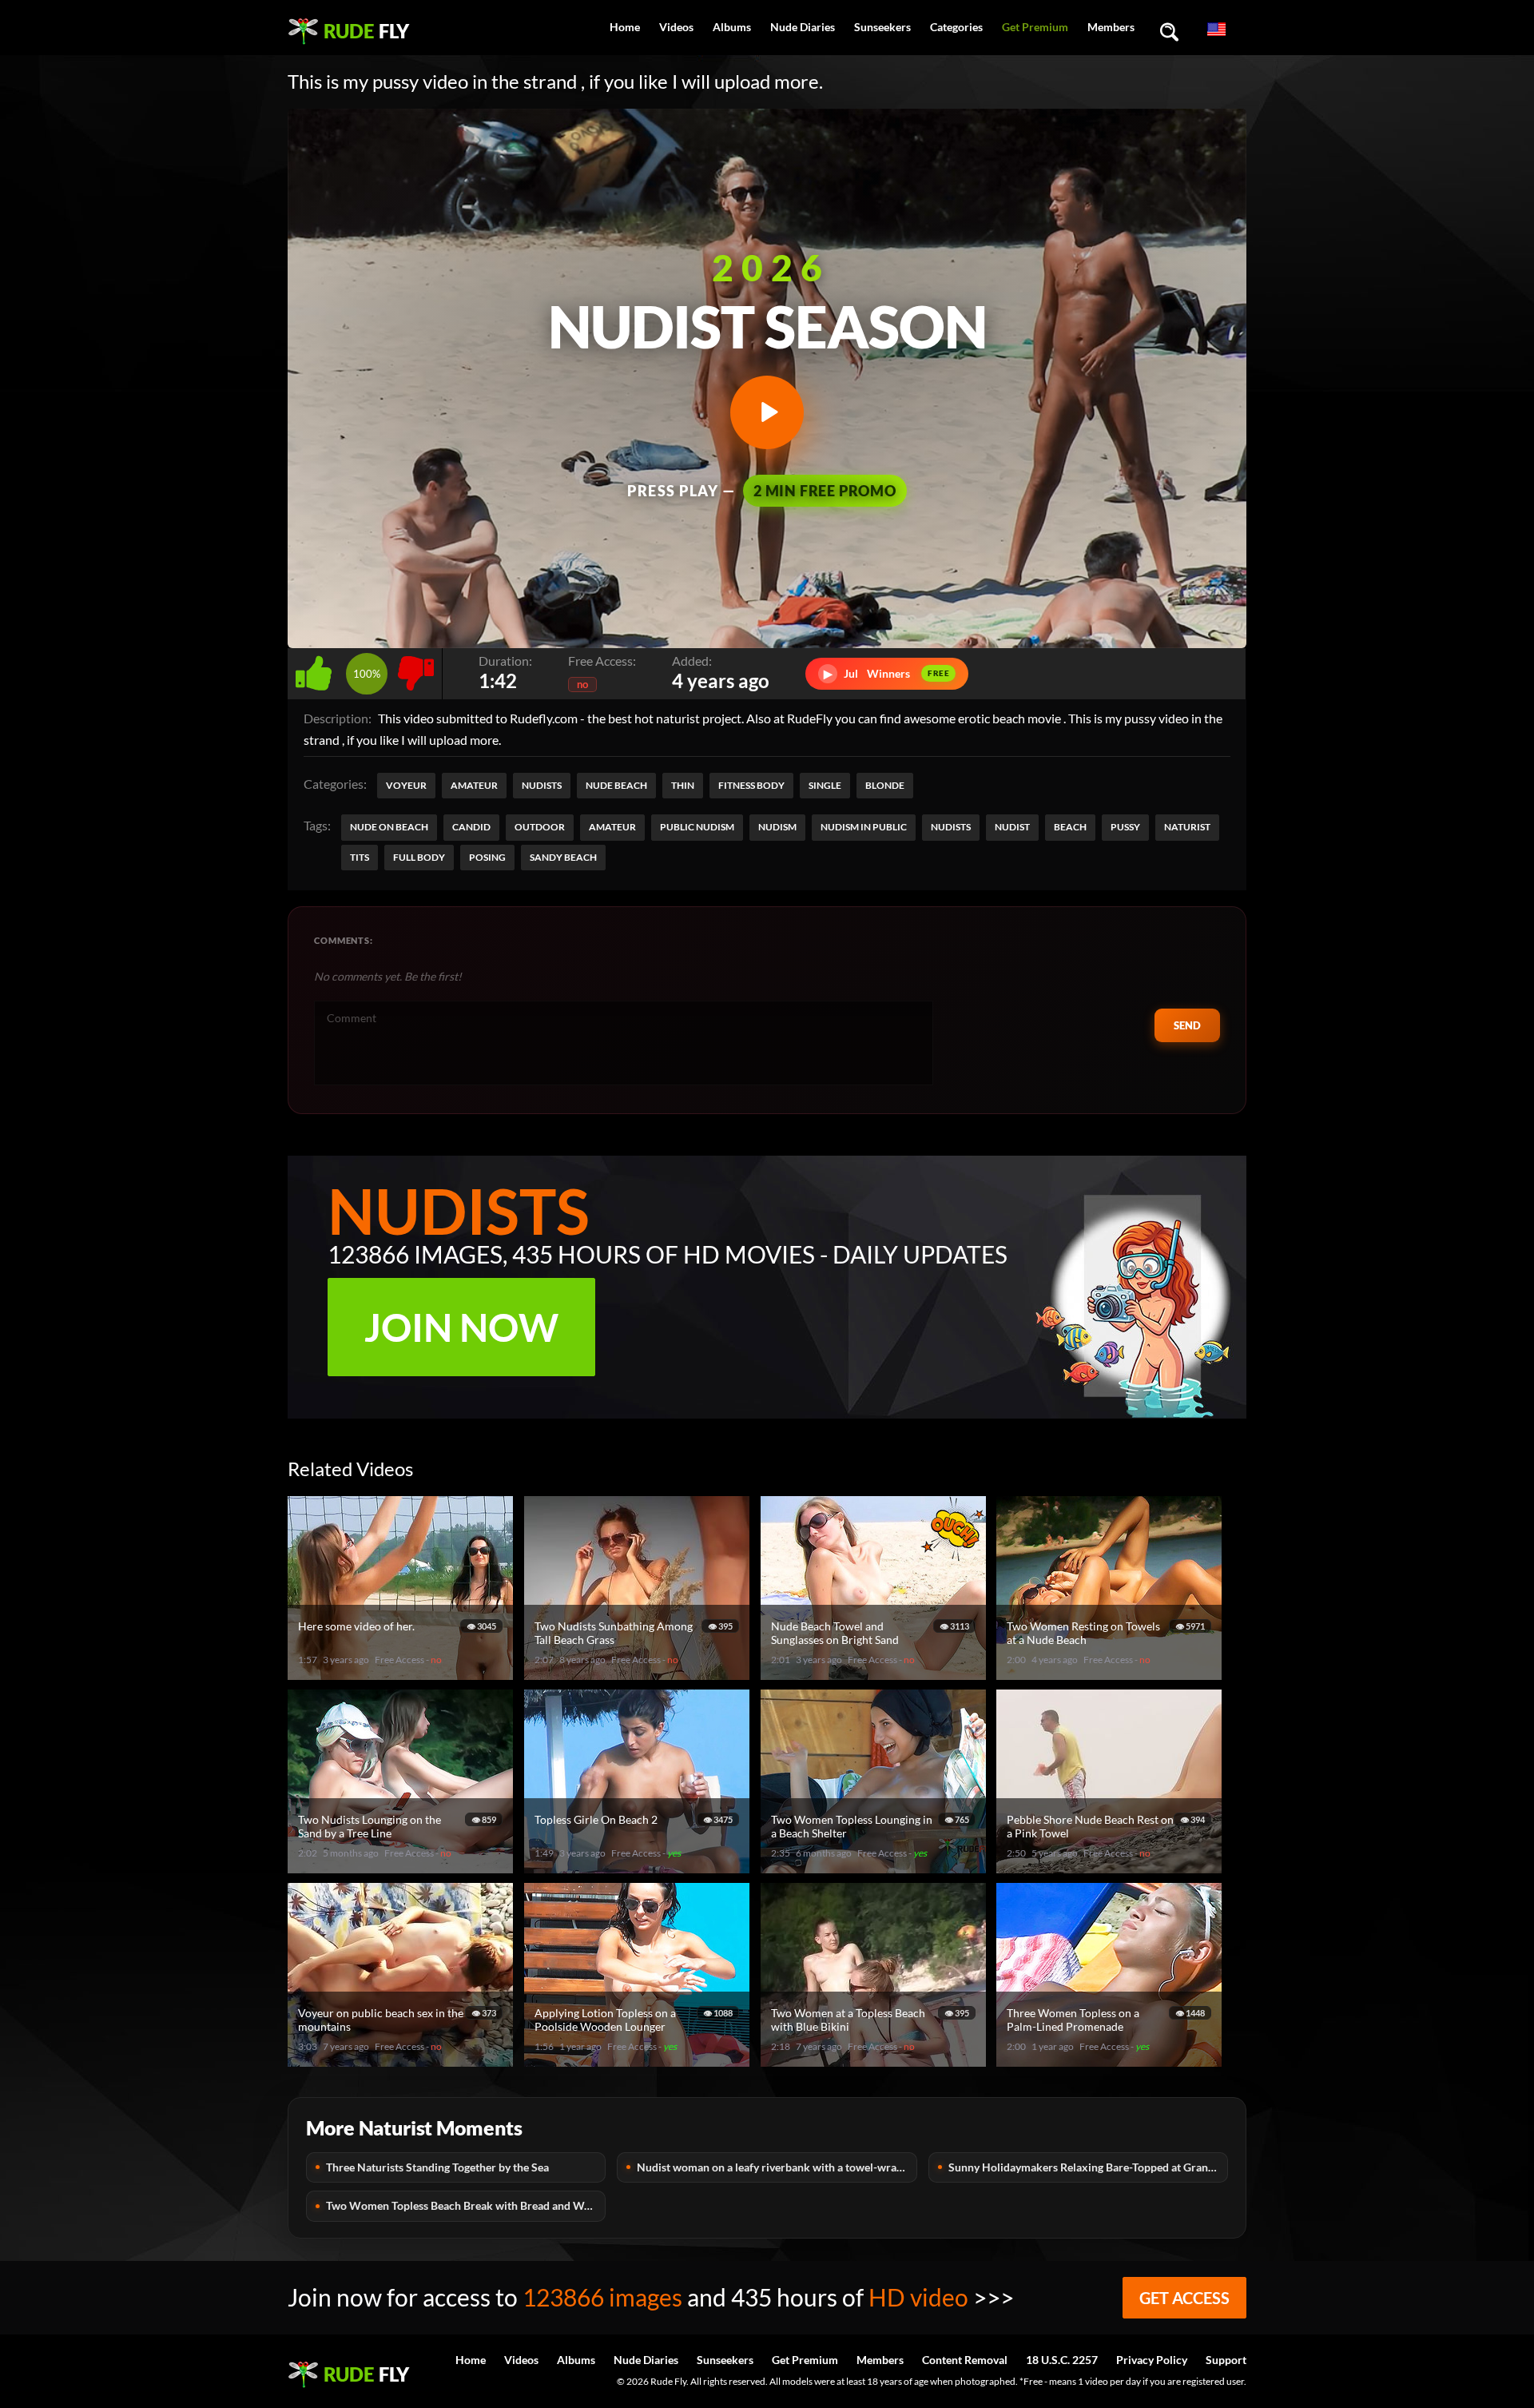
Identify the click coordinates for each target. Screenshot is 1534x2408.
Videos (676, 27)
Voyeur (406, 785)
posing (487, 857)
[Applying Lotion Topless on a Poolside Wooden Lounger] (639, 2060)
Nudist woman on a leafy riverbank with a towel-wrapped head (777, 2167)
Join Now (461, 1327)
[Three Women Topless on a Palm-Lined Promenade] (1111, 2060)
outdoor (540, 827)
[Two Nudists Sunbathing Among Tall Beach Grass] (639, 1673)
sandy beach (563, 857)
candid (471, 827)
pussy (1125, 827)
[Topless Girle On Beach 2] (639, 1867)
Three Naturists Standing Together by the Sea (437, 2167)
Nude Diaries (803, 27)
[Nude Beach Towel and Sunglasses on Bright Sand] (876, 1673)
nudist (1012, 827)
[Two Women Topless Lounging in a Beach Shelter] (876, 1867)
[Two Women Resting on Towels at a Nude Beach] (1111, 1673)
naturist (1187, 827)
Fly (366, 31)
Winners (887, 673)
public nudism (697, 827)
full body (419, 857)
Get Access (1184, 2298)
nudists (951, 827)
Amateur (474, 785)
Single (825, 785)
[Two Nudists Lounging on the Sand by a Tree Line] (403, 1867)
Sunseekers (882, 27)
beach (1070, 827)
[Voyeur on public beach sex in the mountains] (403, 2060)
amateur (612, 827)
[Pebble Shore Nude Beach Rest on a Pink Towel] (1111, 1867)
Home (625, 27)
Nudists (542, 785)
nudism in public (864, 827)
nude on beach (389, 827)
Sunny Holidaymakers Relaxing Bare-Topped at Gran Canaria (1088, 2167)
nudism (777, 827)
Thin (683, 785)
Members (1111, 27)
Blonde (885, 785)
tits (360, 857)
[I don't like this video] (416, 669)
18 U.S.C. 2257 (1062, 2360)
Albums (732, 27)
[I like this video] (317, 669)
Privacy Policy (1152, 2360)
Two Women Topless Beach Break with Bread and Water (465, 2205)
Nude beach (616, 785)
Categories (956, 27)
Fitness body (751, 785)
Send (1187, 1025)
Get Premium (1035, 27)
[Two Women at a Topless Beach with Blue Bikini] (876, 2060)
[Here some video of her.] (403, 1673)
